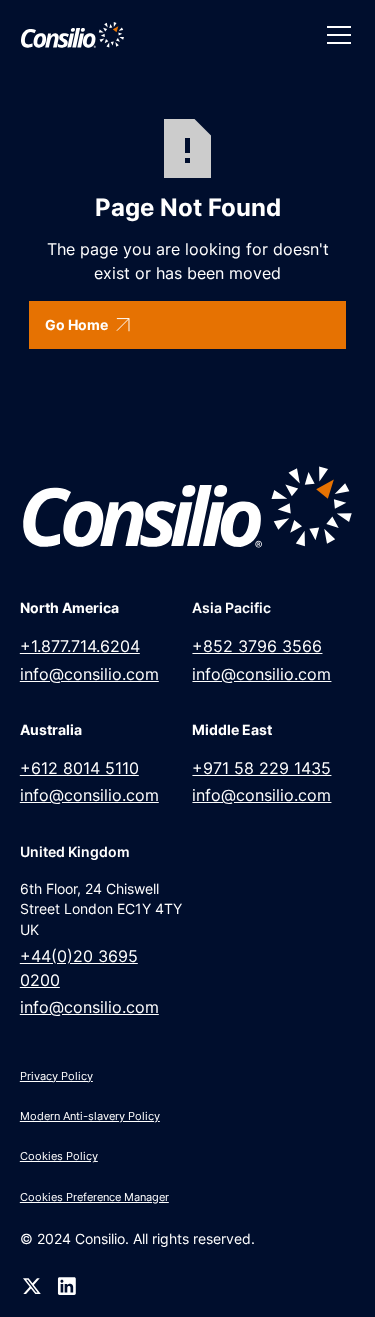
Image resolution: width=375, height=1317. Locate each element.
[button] (335, 35)
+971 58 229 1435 (261, 768)
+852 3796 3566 (257, 646)
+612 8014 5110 (79, 768)
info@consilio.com (89, 674)
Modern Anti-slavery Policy (90, 1116)
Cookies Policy (59, 1156)
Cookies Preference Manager (94, 1197)
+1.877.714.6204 (80, 646)
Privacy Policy (56, 1076)
